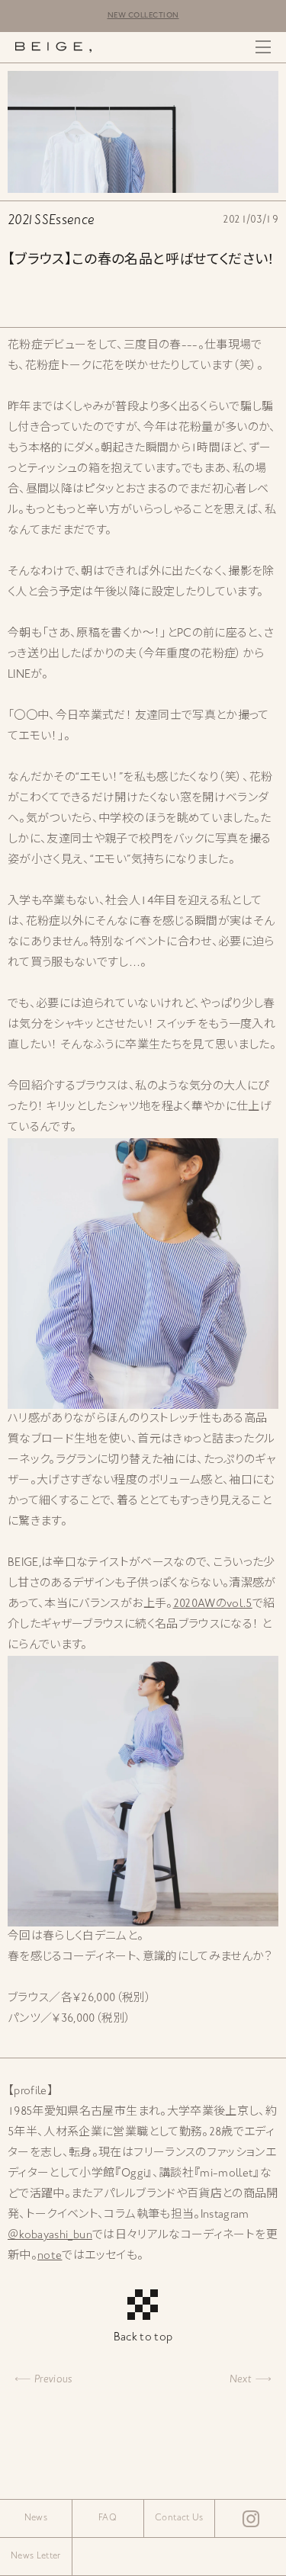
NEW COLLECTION (143, 16)
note (50, 2256)
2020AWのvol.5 (213, 1604)
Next (241, 2380)
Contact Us (179, 2518)
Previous (53, 2380)
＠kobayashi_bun (50, 2236)
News (36, 2518)
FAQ (108, 2518)
